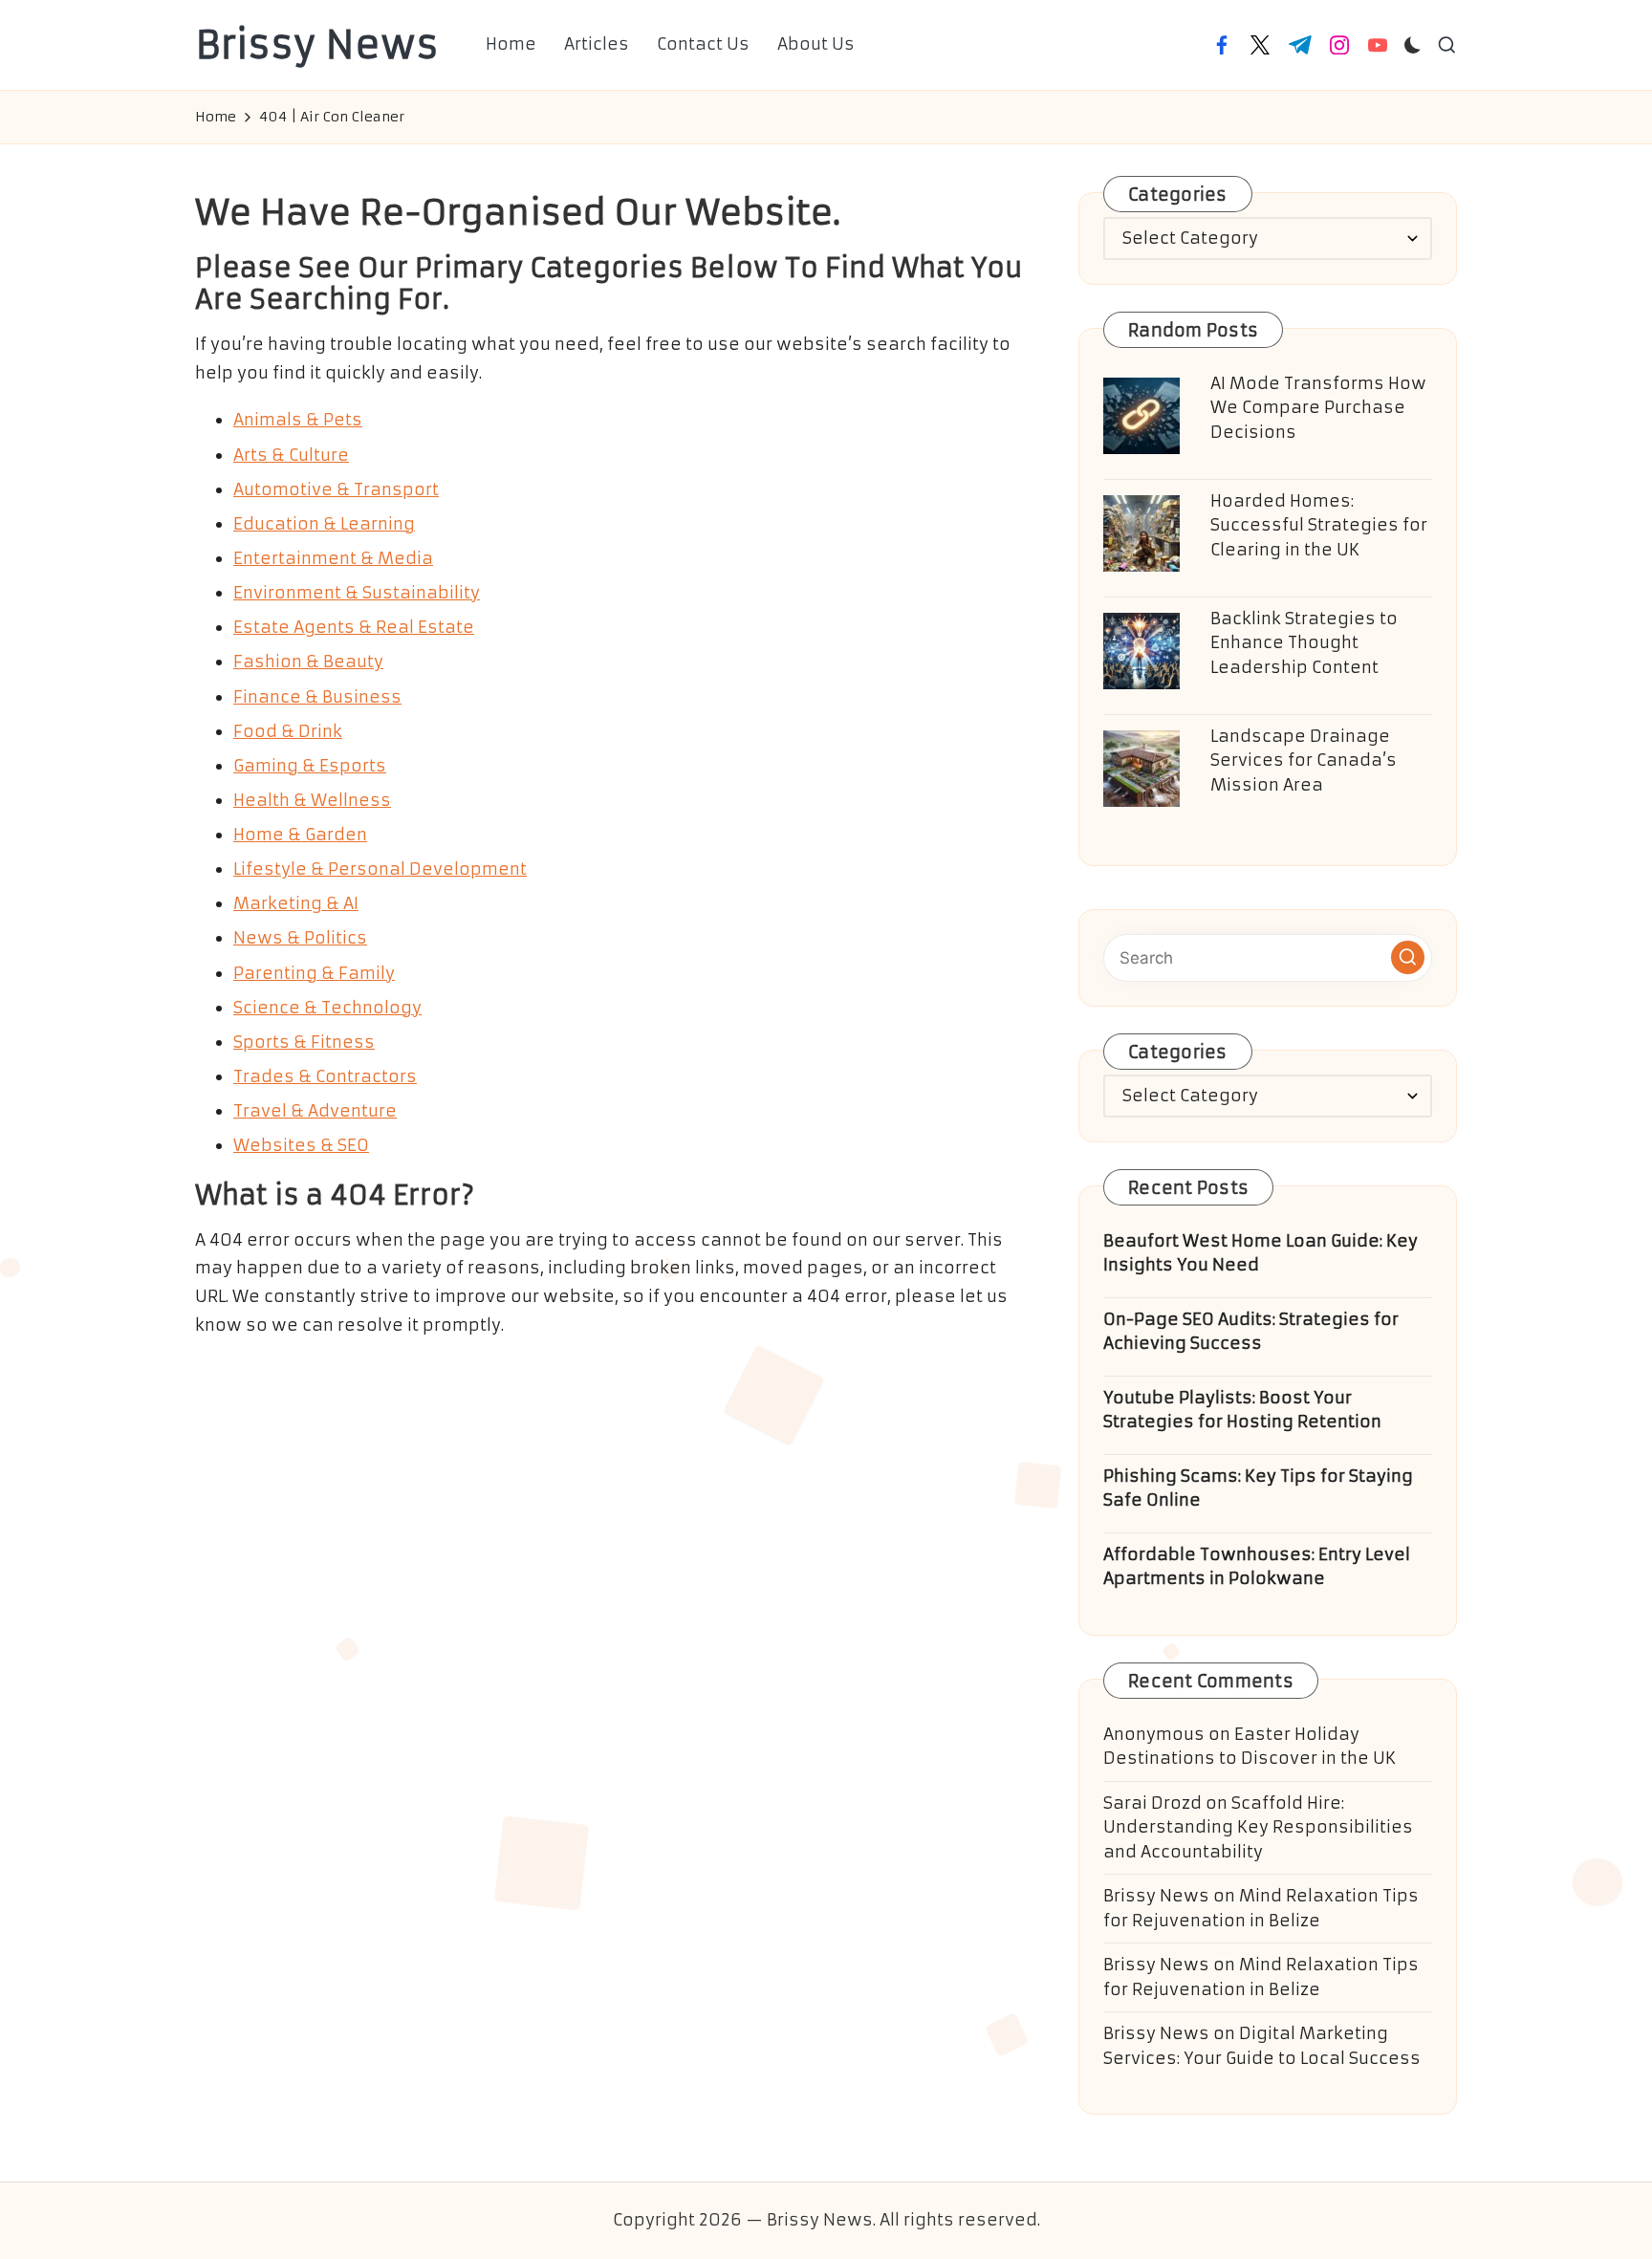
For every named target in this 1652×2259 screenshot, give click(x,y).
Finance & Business (317, 697)
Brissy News (317, 45)
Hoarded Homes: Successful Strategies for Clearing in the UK (1319, 525)
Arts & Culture (291, 455)
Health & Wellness (312, 800)
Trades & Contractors (325, 1076)
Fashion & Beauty (308, 662)
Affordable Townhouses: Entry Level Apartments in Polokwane (1257, 1567)
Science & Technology (327, 1008)
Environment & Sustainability (357, 593)
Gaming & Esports (310, 766)
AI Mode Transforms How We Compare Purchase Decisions (1318, 408)
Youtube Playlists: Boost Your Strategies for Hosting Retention (1242, 1410)
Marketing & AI (296, 903)
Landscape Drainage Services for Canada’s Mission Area (1304, 760)
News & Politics (300, 938)
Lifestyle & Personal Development (380, 869)
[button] (1408, 957)
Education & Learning (324, 524)
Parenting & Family (314, 973)
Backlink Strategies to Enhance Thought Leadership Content (1304, 643)
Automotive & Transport (336, 489)
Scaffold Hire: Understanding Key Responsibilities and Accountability (1258, 1827)
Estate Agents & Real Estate (354, 627)
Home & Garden (300, 835)
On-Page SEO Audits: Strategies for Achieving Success (1251, 1332)
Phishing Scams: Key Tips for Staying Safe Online (1258, 1488)
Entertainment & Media (333, 558)
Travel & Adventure (315, 1111)
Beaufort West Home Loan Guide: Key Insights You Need (1261, 1253)
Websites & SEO (301, 1145)
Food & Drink (288, 731)
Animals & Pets (298, 420)
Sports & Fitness (304, 1042)
